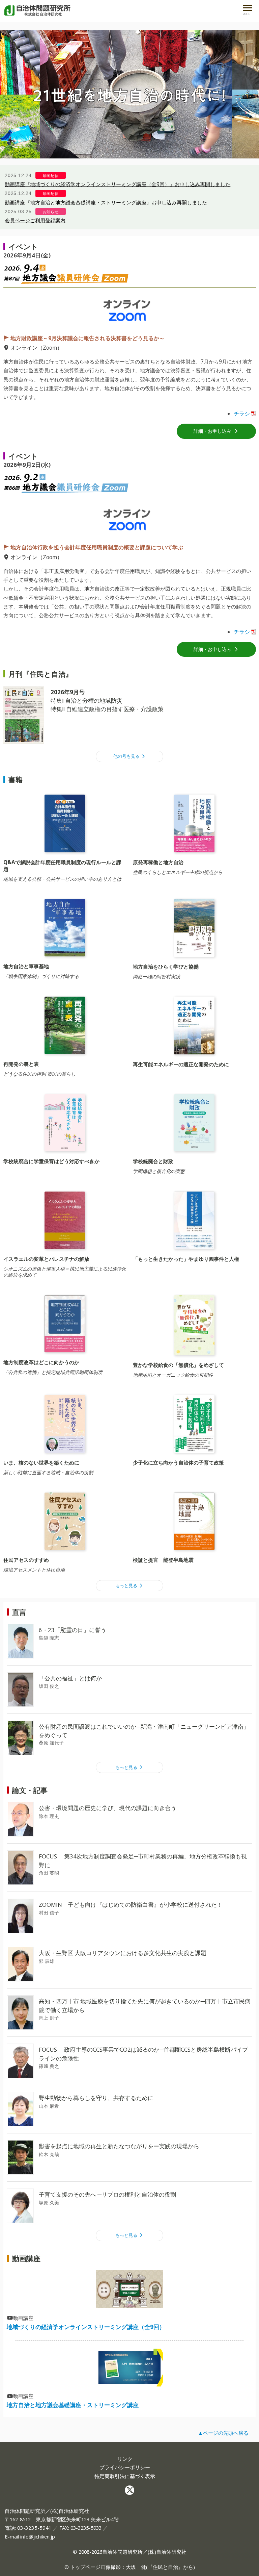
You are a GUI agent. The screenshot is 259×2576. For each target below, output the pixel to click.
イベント (23, 246)
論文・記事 (30, 1790)
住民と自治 (165, 2567)
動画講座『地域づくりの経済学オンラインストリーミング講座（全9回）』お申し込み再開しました (118, 184)
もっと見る (127, 1586)
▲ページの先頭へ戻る (223, 2433)
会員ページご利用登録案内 (35, 220)
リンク (125, 2459)
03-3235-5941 (34, 2528)
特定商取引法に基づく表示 (125, 2476)
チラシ (242, 414)
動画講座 (26, 2258)
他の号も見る (127, 756)
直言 (19, 1612)
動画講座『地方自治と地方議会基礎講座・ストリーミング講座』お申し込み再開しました (106, 202)
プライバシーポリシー (125, 2467)
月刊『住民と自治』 (40, 674)
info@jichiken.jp (38, 2536)
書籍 (16, 779)
